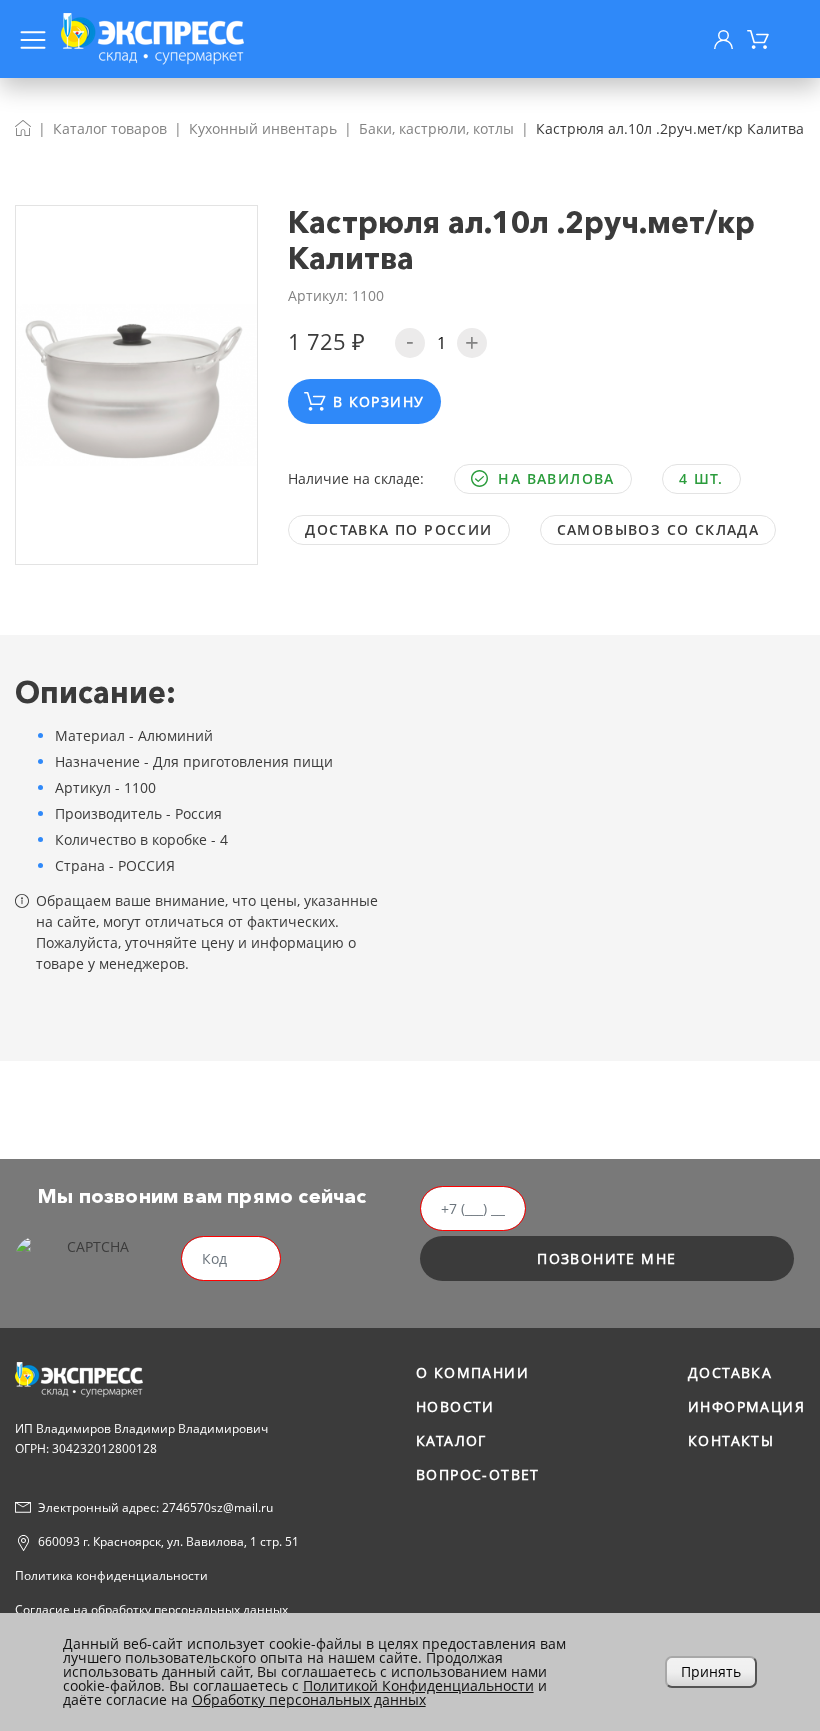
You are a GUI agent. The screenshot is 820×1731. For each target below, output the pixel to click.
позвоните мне (606, 1258)
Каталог (451, 1440)
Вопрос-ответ (478, 1474)
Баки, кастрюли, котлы (436, 128)
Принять (711, 1671)
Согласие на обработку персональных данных (151, 1609)
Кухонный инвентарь (263, 128)
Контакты (731, 1440)
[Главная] (23, 128)
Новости (455, 1406)
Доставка (730, 1372)
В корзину (379, 401)
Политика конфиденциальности (111, 1575)
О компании (472, 1372)
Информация (746, 1406)
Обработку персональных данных (309, 1699)
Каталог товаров (110, 128)
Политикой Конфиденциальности (418, 1685)
